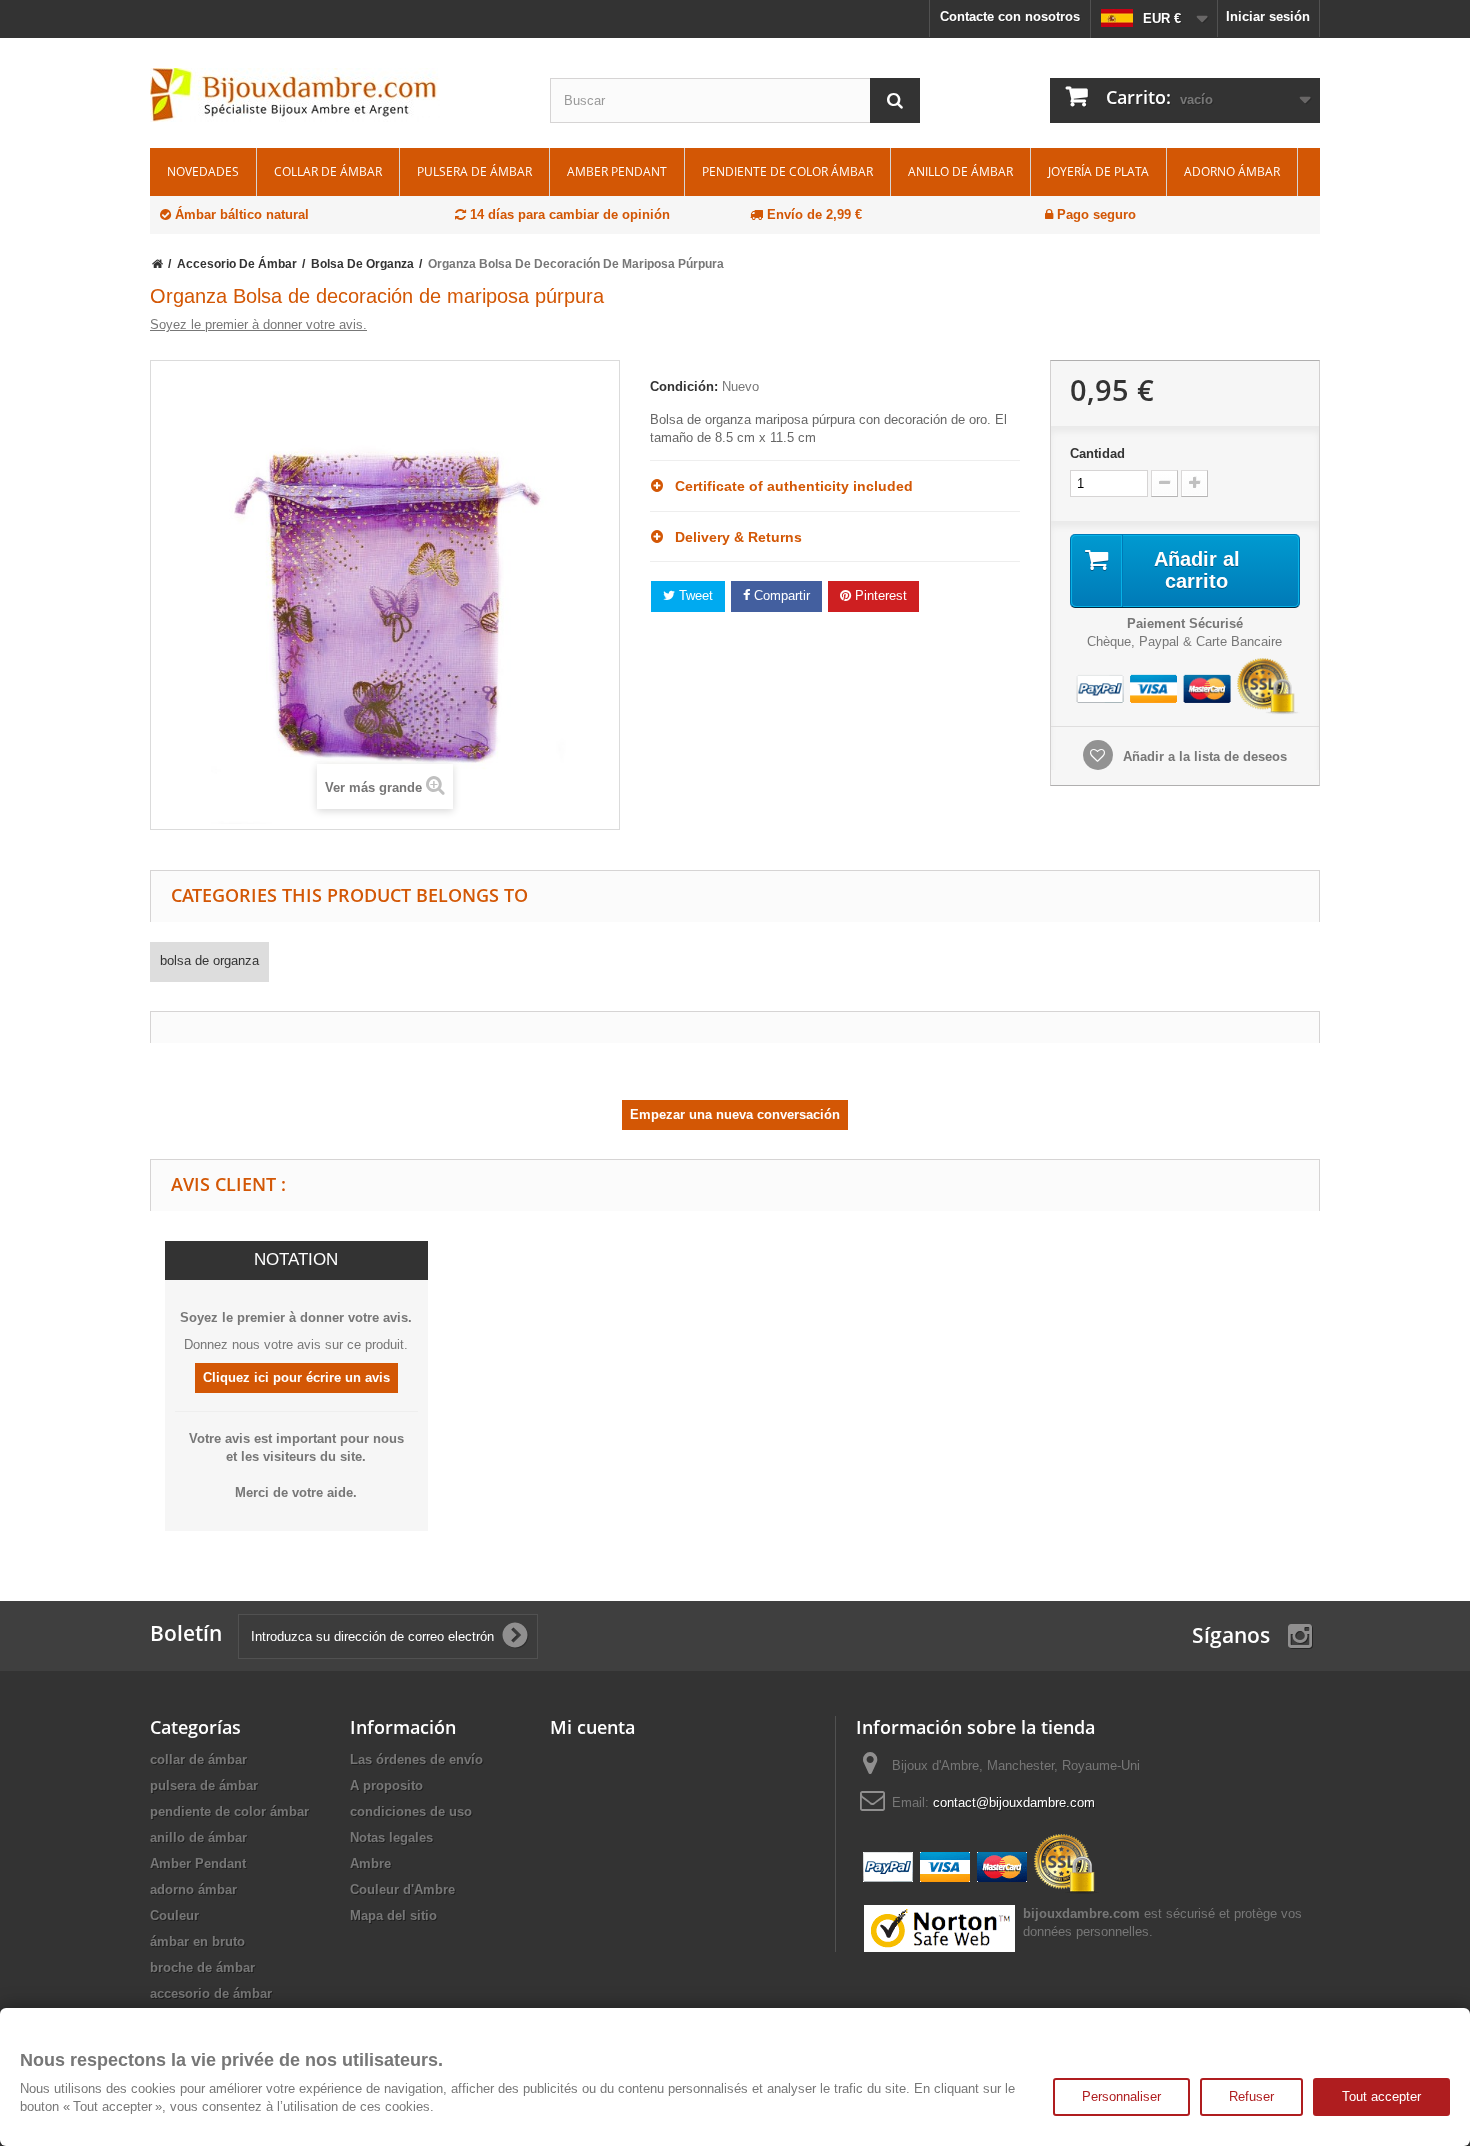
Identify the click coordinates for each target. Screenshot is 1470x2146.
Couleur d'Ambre (402, 1889)
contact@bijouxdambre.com (1014, 1802)
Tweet (694, 595)
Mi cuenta (592, 1727)
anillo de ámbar (960, 171)
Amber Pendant (617, 171)
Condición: (684, 386)
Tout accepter (1381, 2096)
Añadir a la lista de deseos (1203, 756)
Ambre (370, 1863)
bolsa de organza (209, 960)
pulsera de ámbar (474, 171)
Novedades (203, 171)
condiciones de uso (411, 1811)
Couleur (174, 1915)
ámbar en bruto (197, 1941)
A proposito (386, 1785)
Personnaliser (1121, 2096)
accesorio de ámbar (211, 1993)
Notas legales (391, 1837)
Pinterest (879, 595)
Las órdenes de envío (416, 1759)
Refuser (1251, 2096)
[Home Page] (157, 264)
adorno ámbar (1232, 171)
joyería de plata (1098, 171)
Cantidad (1097, 453)
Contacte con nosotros (1010, 16)
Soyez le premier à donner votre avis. (258, 324)
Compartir (780, 595)
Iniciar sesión (1268, 16)
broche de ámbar (202, 1967)
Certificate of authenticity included (788, 486)
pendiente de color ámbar (787, 171)
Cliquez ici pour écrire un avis (296, 1377)
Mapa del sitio (393, 1915)
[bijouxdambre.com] (335, 95)
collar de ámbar (328, 171)
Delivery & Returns (732, 537)
